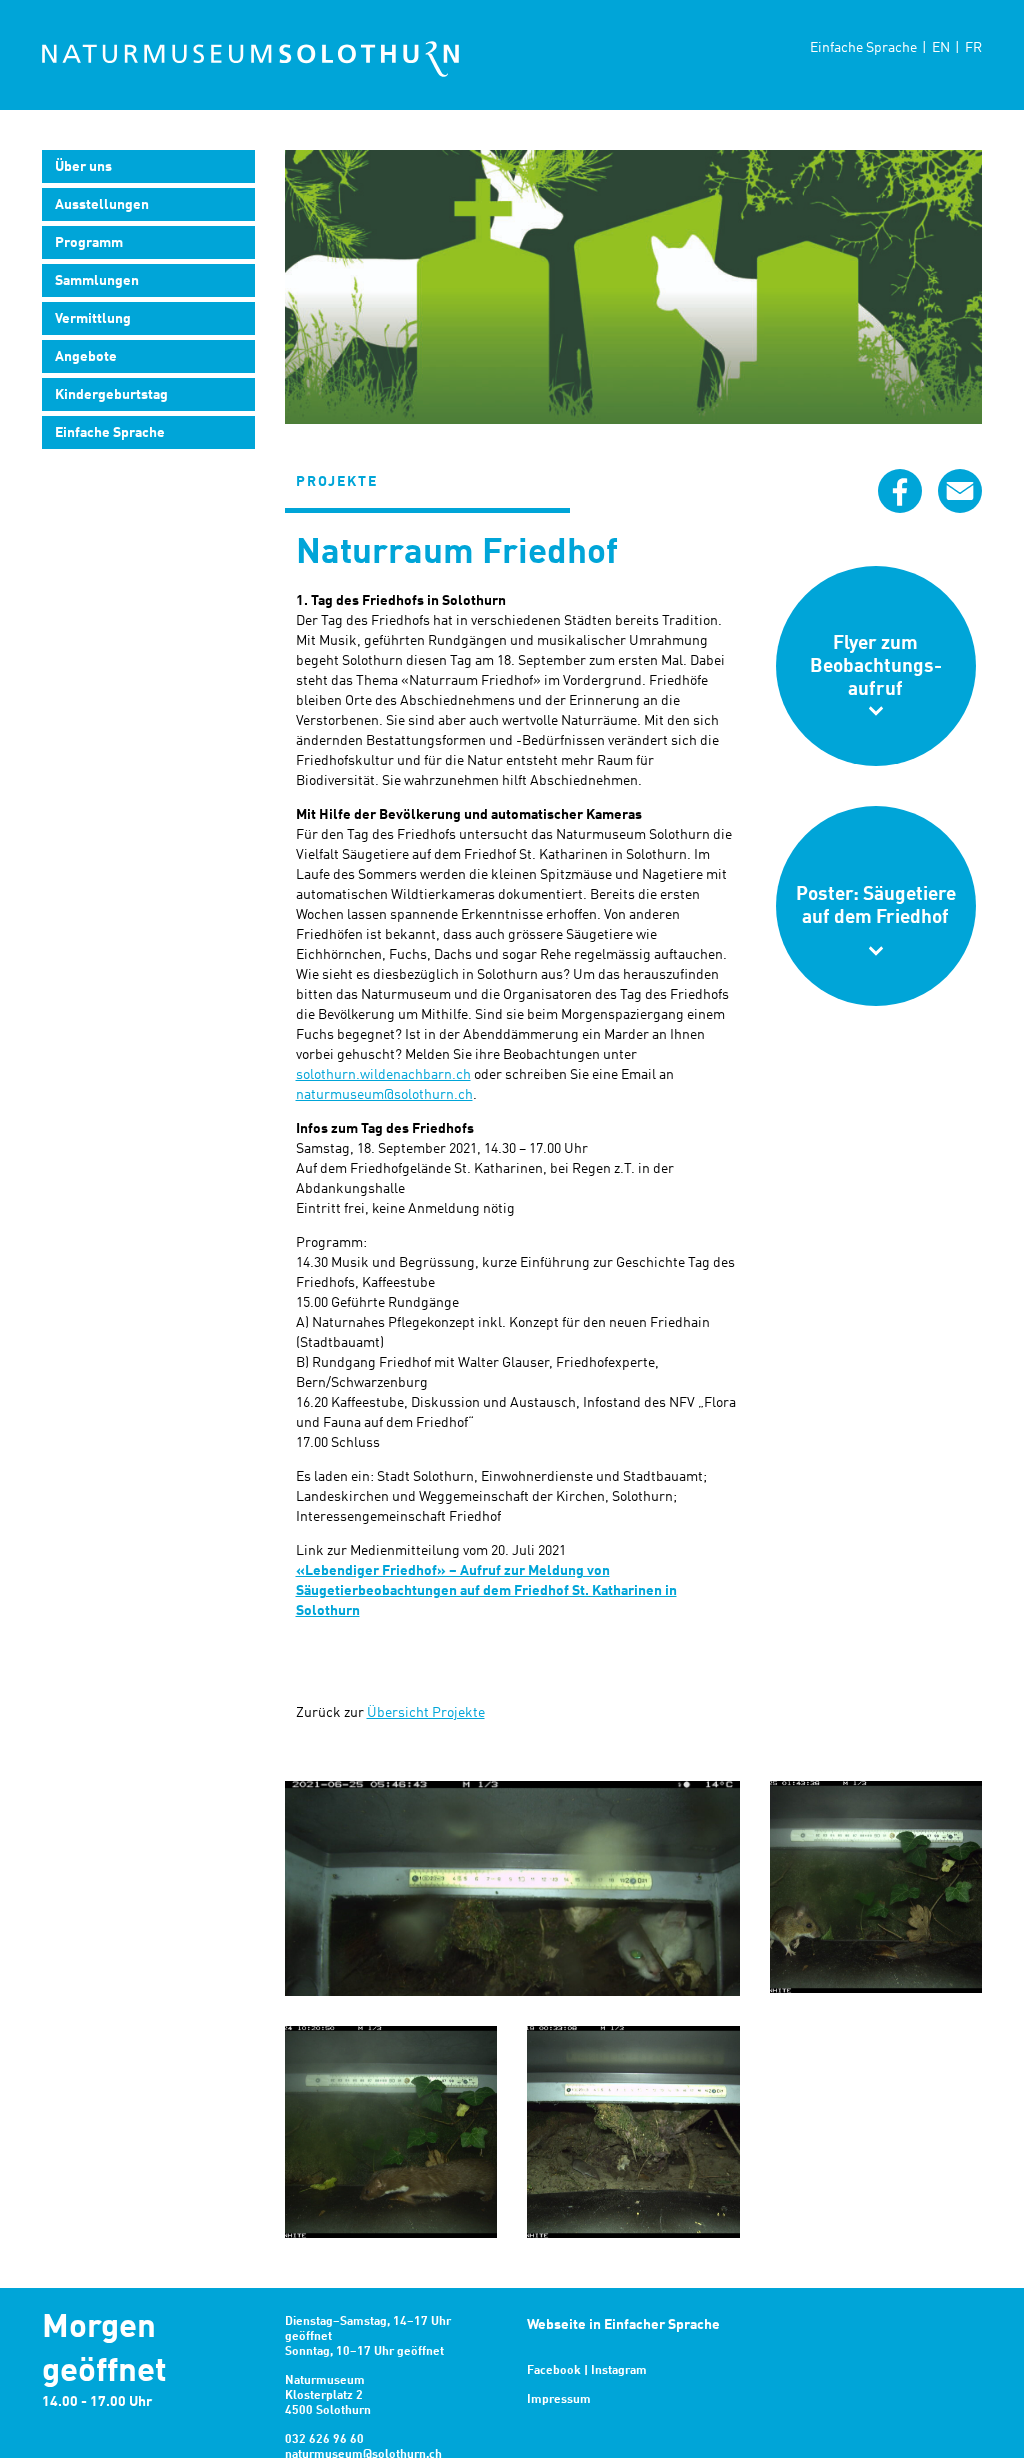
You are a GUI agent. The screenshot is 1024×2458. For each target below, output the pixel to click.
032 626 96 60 (324, 2440)
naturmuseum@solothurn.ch (384, 1095)
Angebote (86, 357)
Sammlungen (97, 281)
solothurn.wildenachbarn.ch (383, 1075)
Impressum (559, 2400)
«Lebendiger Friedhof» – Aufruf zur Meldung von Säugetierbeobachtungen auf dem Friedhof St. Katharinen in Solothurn (486, 1591)
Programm (89, 243)
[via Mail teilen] (960, 491)
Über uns (83, 167)
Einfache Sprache (863, 48)
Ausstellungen (102, 205)
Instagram (619, 2371)
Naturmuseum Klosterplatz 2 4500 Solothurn (328, 2396)
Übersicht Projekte (426, 1713)
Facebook (554, 2371)
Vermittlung (93, 319)
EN (941, 48)
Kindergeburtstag (111, 395)
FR (973, 48)
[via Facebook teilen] (900, 491)
